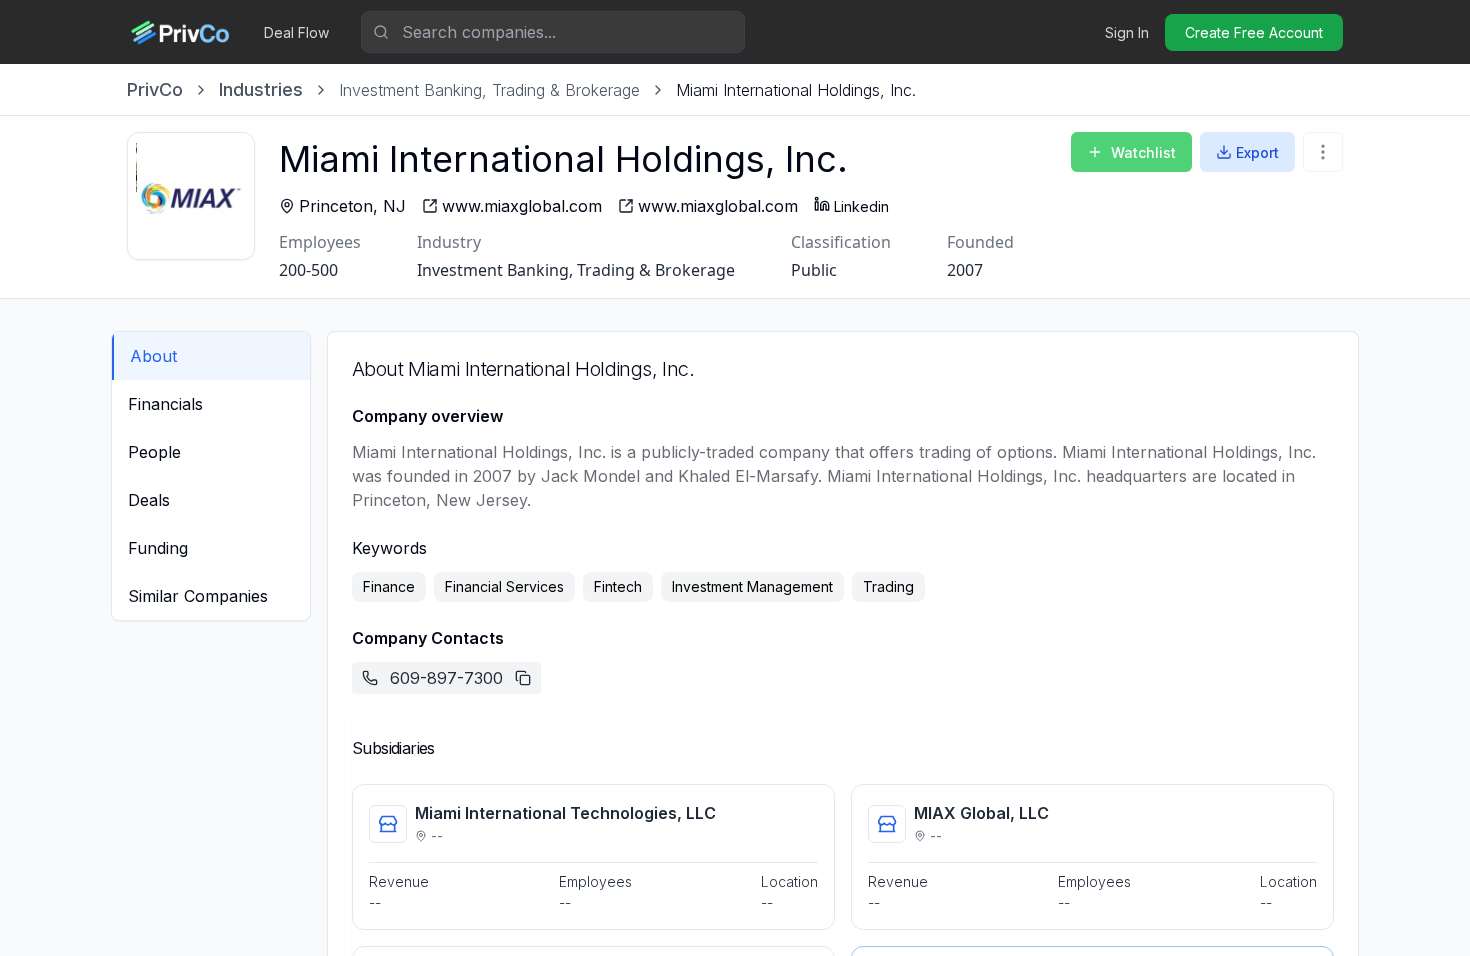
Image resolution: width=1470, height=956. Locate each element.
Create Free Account (1254, 32)
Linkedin (861, 206)
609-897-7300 (446, 678)
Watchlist (1143, 152)
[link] (796, 90)
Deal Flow (296, 32)
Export (1257, 152)
